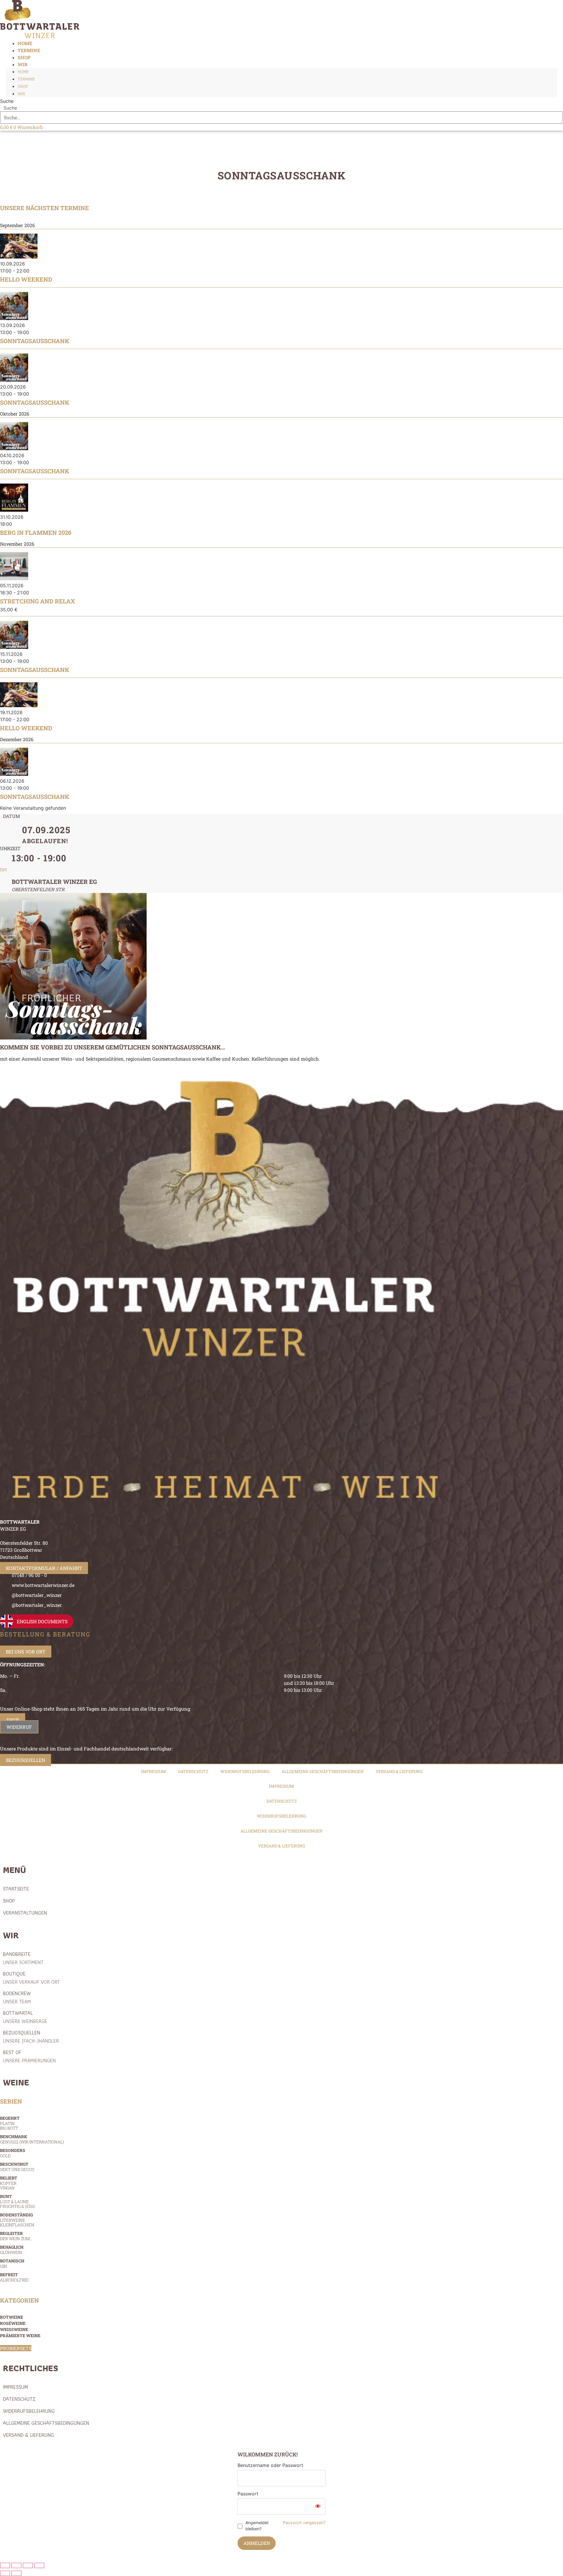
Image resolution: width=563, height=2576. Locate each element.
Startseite (16, 1889)
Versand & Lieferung (399, 1771)
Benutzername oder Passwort (270, 2465)
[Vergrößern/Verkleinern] (5, 2565)
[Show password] (318, 2507)
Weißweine (14, 2329)
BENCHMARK (32, 2139)
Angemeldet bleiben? (257, 2526)
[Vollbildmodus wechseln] (16, 2565)
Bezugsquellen (31, 2037)
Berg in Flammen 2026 (36, 532)
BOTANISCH (12, 2263)
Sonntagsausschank (35, 341)
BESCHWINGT (17, 2167)
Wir (23, 64)
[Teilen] (28, 2565)
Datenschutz (193, 1771)
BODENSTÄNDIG (17, 2220)
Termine (26, 79)
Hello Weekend (26, 279)
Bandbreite (23, 1958)
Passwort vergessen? (304, 2523)
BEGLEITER (16, 2236)
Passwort (248, 2494)
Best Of (29, 2056)
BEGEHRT (10, 2123)
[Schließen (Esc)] (39, 2565)
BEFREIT (14, 2277)
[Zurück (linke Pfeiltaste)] (5, 2573)
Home (23, 72)
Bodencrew (17, 1997)
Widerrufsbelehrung (245, 1771)
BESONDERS (13, 2153)
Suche (7, 101)
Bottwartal (25, 2017)
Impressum (153, 1771)
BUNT (17, 2201)
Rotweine (12, 2317)
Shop (23, 86)
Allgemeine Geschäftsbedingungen (323, 1771)
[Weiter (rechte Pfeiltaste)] (16, 2573)
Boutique (31, 1978)
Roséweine (13, 2323)
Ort (4, 869)
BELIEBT (9, 2183)
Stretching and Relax (38, 601)
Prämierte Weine (20, 2336)
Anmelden (257, 2543)
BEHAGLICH (12, 2250)
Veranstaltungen (25, 1913)
